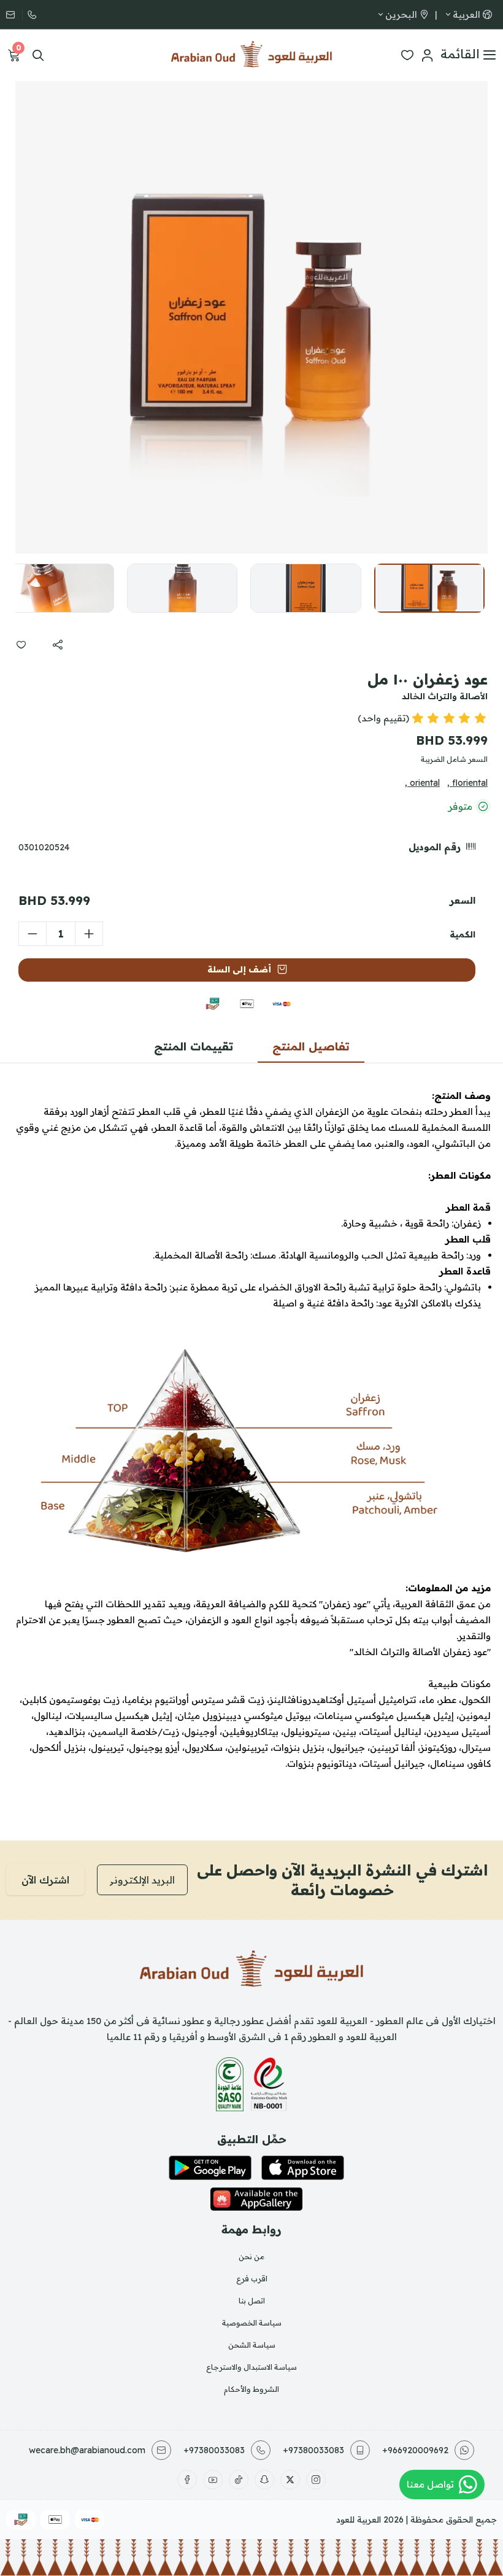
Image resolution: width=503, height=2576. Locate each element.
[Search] (38, 55)
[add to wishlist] (21, 645)
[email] (14, 15)
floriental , (467, 783)
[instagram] (316, 2480)
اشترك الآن (45, 1880)
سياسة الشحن (252, 2345)
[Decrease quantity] (33, 934)
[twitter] (290, 2480)
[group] (251, 317)
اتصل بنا (252, 2301)
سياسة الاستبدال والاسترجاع (251, 2367)
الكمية (463, 934)
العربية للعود (359, 2520)
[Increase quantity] (89, 934)
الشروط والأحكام (251, 2389)
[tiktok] (239, 2480)
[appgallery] (256, 2199)
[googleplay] (210, 2168)
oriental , (422, 783)
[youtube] (213, 2480)
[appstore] (303, 2168)
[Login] (427, 55)
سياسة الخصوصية (252, 2323)
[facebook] (187, 2480)
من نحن (251, 2256)
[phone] (31, 15)
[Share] (58, 645)
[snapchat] (264, 2480)
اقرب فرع (252, 2279)
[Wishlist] (407, 55)
